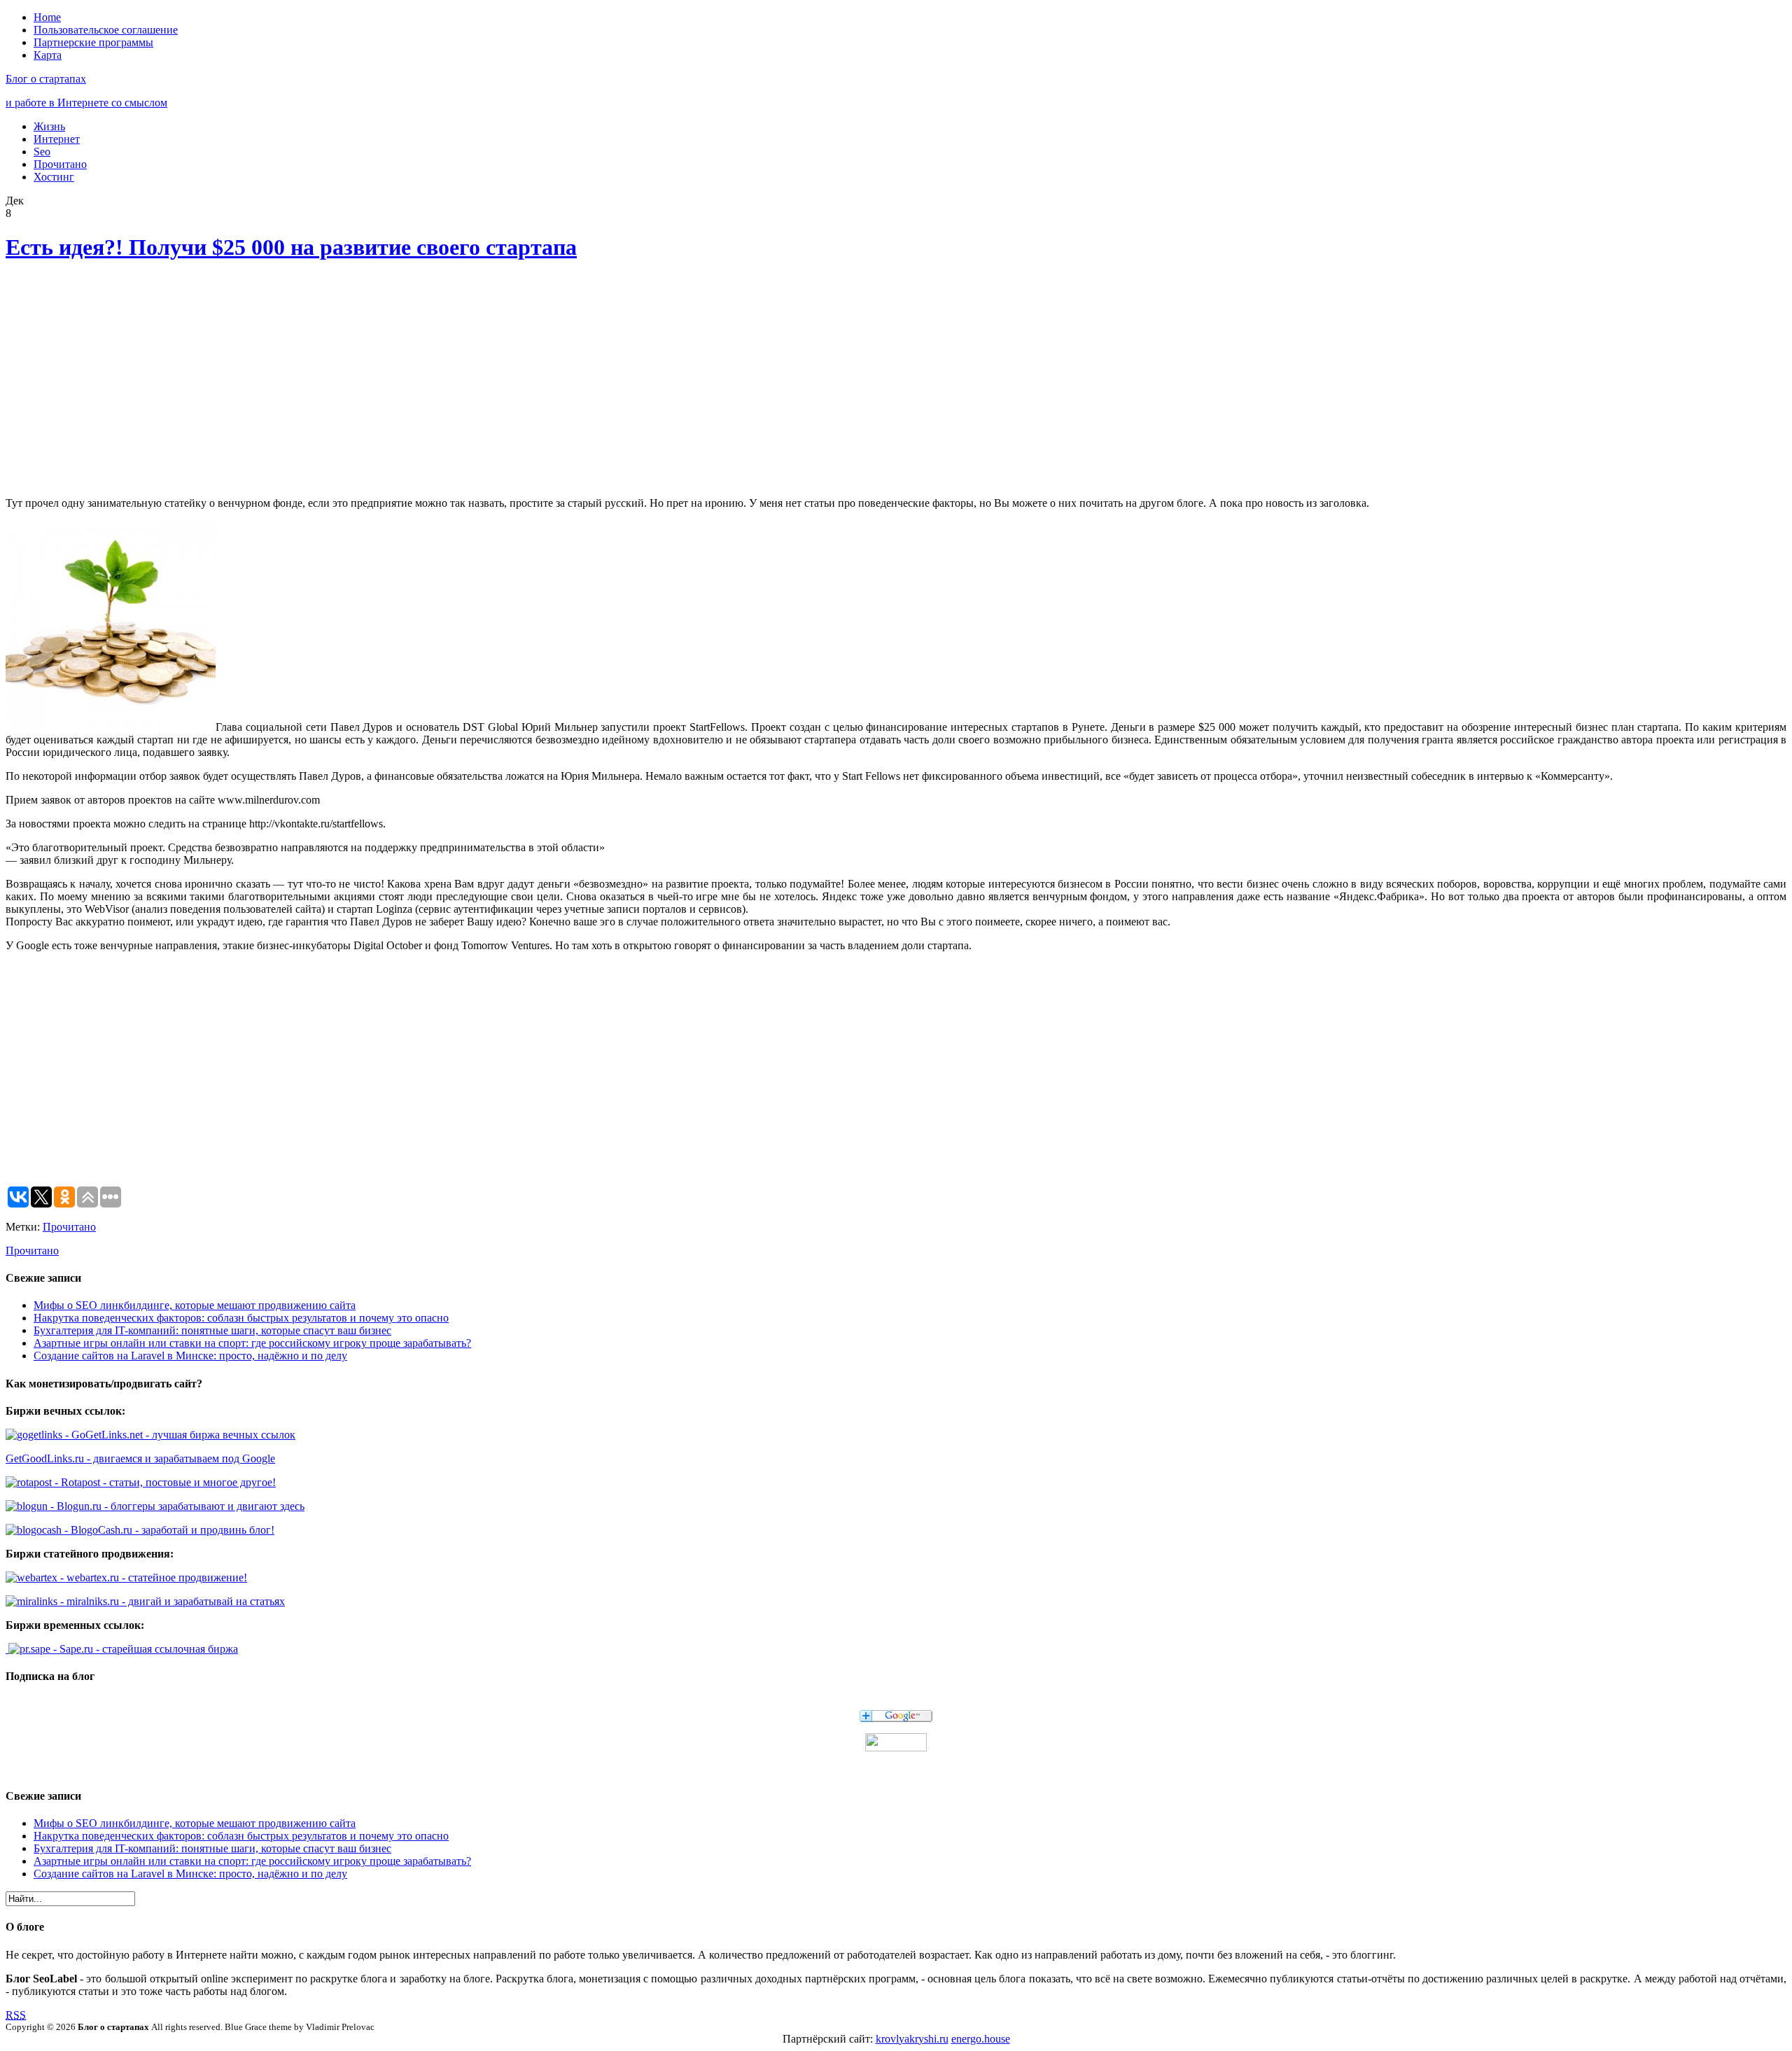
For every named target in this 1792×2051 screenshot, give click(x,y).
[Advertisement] (212, 381)
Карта (48, 55)
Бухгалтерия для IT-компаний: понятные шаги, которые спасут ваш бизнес (212, 1330)
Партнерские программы (93, 42)
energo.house (981, 2039)
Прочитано (60, 164)
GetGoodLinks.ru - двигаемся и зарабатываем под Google (140, 1458)
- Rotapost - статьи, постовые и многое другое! (164, 1482)
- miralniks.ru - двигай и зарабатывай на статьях (171, 1601)
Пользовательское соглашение (106, 30)
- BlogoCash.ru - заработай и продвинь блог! (168, 1530)
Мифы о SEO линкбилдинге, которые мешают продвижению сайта (195, 1305)
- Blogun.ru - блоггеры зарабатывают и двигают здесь (176, 1506)
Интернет (57, 139)
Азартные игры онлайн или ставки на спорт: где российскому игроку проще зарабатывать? (252, 1343)
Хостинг (54, 177)
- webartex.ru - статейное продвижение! (152, 1577)
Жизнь (49, 126)
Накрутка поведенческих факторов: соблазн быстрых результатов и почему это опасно (241, 1318)
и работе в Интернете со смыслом (86, 103)
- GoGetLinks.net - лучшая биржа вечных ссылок (179, 1435)
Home (47, 17)
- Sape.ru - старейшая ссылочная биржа (144, 1649)
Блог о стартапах (46, 79)
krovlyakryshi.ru (912, 2039)
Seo (42, 152)
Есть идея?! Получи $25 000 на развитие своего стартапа (291, 247)
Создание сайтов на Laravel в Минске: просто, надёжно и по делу (190, 1356)
